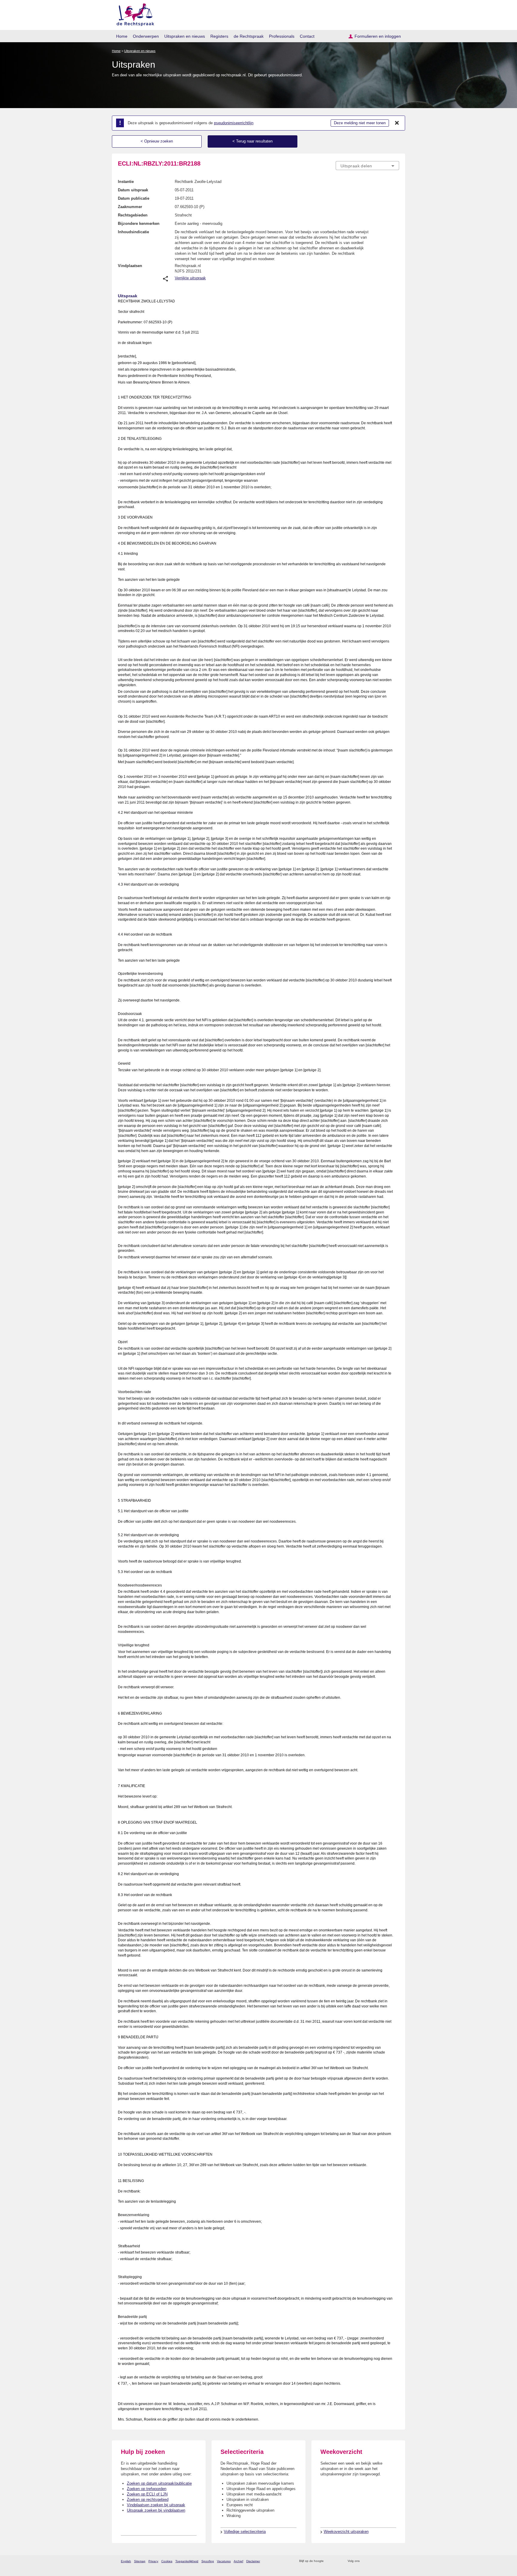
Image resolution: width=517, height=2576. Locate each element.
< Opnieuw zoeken (157, 141)
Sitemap (140, 2561)
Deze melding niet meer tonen (360, 123)
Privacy (153, 2561)
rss (329, 2561)
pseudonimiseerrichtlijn (234, 123)
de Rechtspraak (249, 36)
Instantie (126, 182)
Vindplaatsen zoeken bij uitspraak (156, 2505)
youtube (396, 2561)
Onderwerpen (146, 36)
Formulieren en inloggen (378, 36)
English (126, 2561)
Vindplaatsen (130, 266)
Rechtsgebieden (133, 215)
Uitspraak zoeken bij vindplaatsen (156, 2510)
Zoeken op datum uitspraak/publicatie (159, 2483)
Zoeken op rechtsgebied (148, 2500)
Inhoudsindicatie (133, 232)
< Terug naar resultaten (253, 141)
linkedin (388, 2561)
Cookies (167, 2561)
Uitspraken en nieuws (185, 36)
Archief (238, 2561)
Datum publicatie (134, 198)
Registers (219, 36)
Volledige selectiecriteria (245, 2532)
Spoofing (208, 2561)
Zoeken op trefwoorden (147, 2489)
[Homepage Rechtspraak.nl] (133, 14)
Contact (307, 36)
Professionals (282, 36)
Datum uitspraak (133, 190)
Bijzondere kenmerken (139, 223)
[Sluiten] (397, 123)
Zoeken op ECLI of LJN (147, 2494)
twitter (365, 2561)
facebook (373, 2561)
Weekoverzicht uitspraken (346, 2532)
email (337, 2561)
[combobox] (367, 166)
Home (122, 36)
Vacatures (224, 2561)
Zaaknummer (130, 207)
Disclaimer (253, 2561)
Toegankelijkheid (187, 2561)
